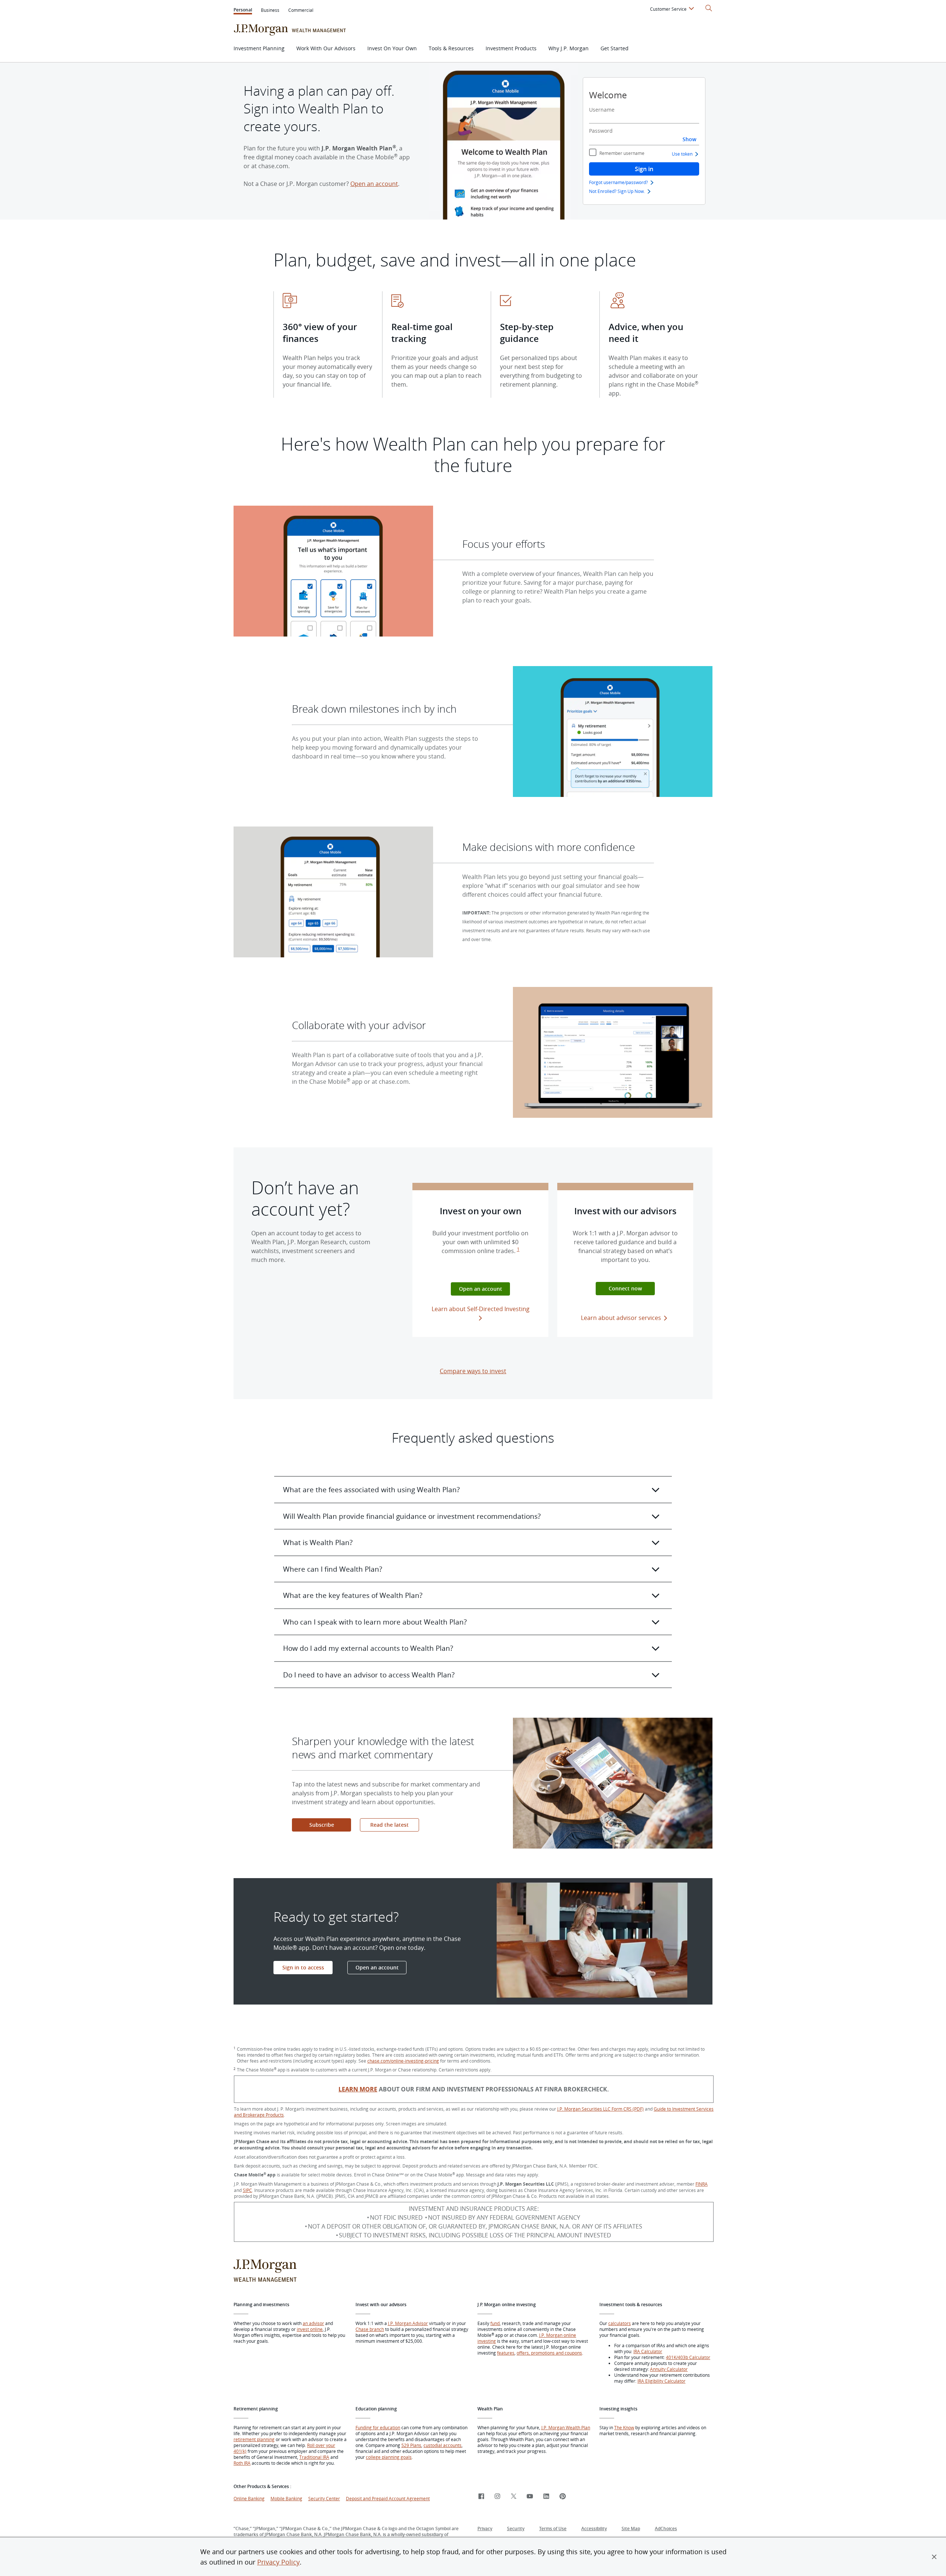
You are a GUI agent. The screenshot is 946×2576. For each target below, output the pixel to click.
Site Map (631, 2529)
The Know (624, 2427)
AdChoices (666, 2529)
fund (495, 2323)
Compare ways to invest (473, 1371)
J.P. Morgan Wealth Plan (566, 2427)
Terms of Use (553, 2529)
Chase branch (370, 2329)
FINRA (702, 2184)
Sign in (644, 169)
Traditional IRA (314, 2457)
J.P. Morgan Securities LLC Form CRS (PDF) (600, 2109)
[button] (934, 2557)
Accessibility (594, 2529)
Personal (243, 11)
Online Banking (249, 2498)
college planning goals (389, 2457)
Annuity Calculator (669, 2369)
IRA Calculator (648, 2351)
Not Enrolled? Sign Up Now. (617, 191)
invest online (310, 2329)
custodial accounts (443, 2445)
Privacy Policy (278, 2562)
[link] (481, 2497)
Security (516, 2529)
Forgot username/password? (618, 182)
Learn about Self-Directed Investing (480, 1309)
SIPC (247, 2190)
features (506, 2353)
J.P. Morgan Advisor (408, 2323)
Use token (682, 154)
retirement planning (254, 2439)
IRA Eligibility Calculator (661, 2381)
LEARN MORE (358, 2089)
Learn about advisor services (621, 1318)
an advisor (313, 2323)
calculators (620, 2323)
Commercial (301, 10)
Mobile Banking (286, 2498)
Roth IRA (242, 2463)
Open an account (374, 184)
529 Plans (411, 2445)
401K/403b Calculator (688, 2357)
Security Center (324, 2498)
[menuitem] (673, 10)
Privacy (485, 2529)
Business (270, 10)
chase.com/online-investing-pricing (403, 2061)
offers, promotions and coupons (549, 2353)
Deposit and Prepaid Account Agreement (388, 2498)
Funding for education (378, 2427)
